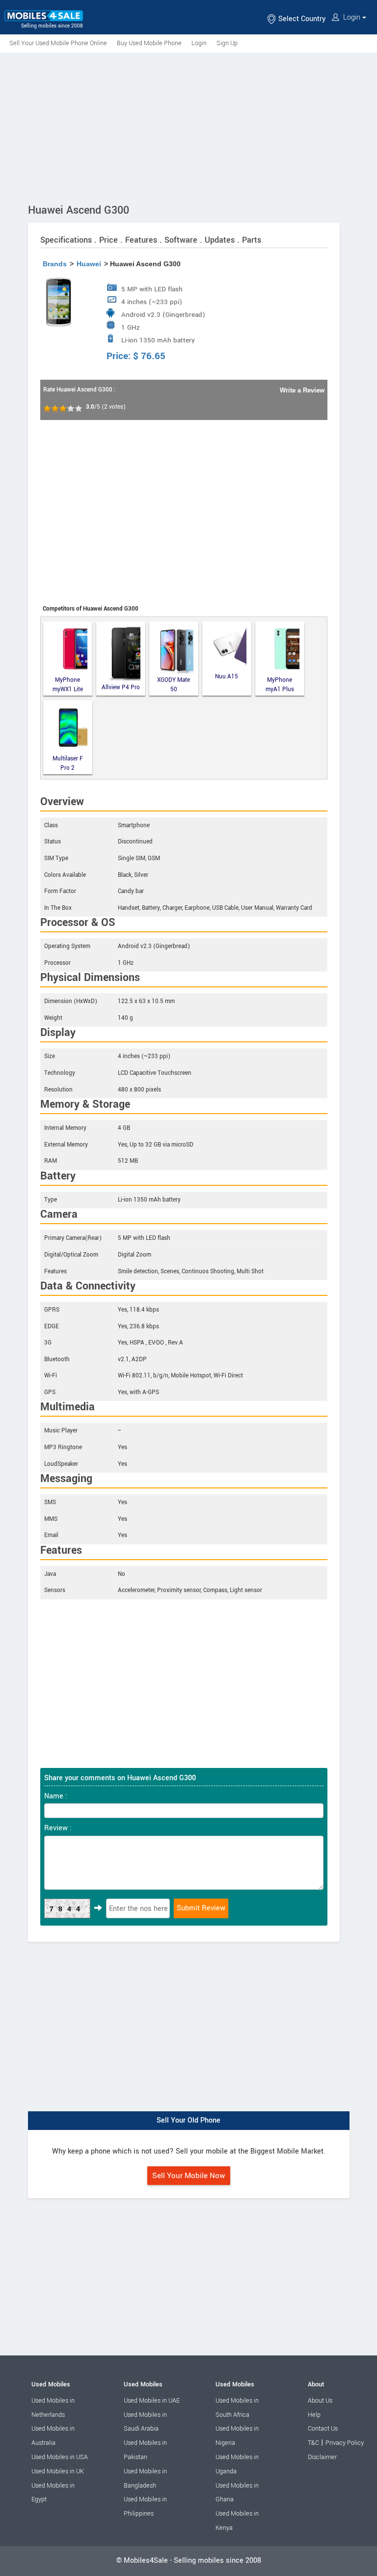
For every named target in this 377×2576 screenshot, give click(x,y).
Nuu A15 (227, 677)
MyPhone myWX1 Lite (68, 685)
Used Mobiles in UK (58, 2471)
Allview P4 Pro (121, 687)
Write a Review (302, 390)
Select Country (301, 19)
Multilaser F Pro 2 (68, 763)
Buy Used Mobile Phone (149, 43)
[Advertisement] (188, 126)
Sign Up (227, 43)
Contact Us (323, 2429)
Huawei (89, 264)
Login (352, 17)
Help (314, 2415)
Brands (55, 264)
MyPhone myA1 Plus (280, 685)
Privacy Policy (345, 2443)
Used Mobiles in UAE (152, 2401)
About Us (320, 2401)
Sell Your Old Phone (188, 2120)
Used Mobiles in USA (60, 2457)
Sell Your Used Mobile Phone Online (58, 43)
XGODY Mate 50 (174, 685)
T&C (313, 2443)
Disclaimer (322, 2457)
